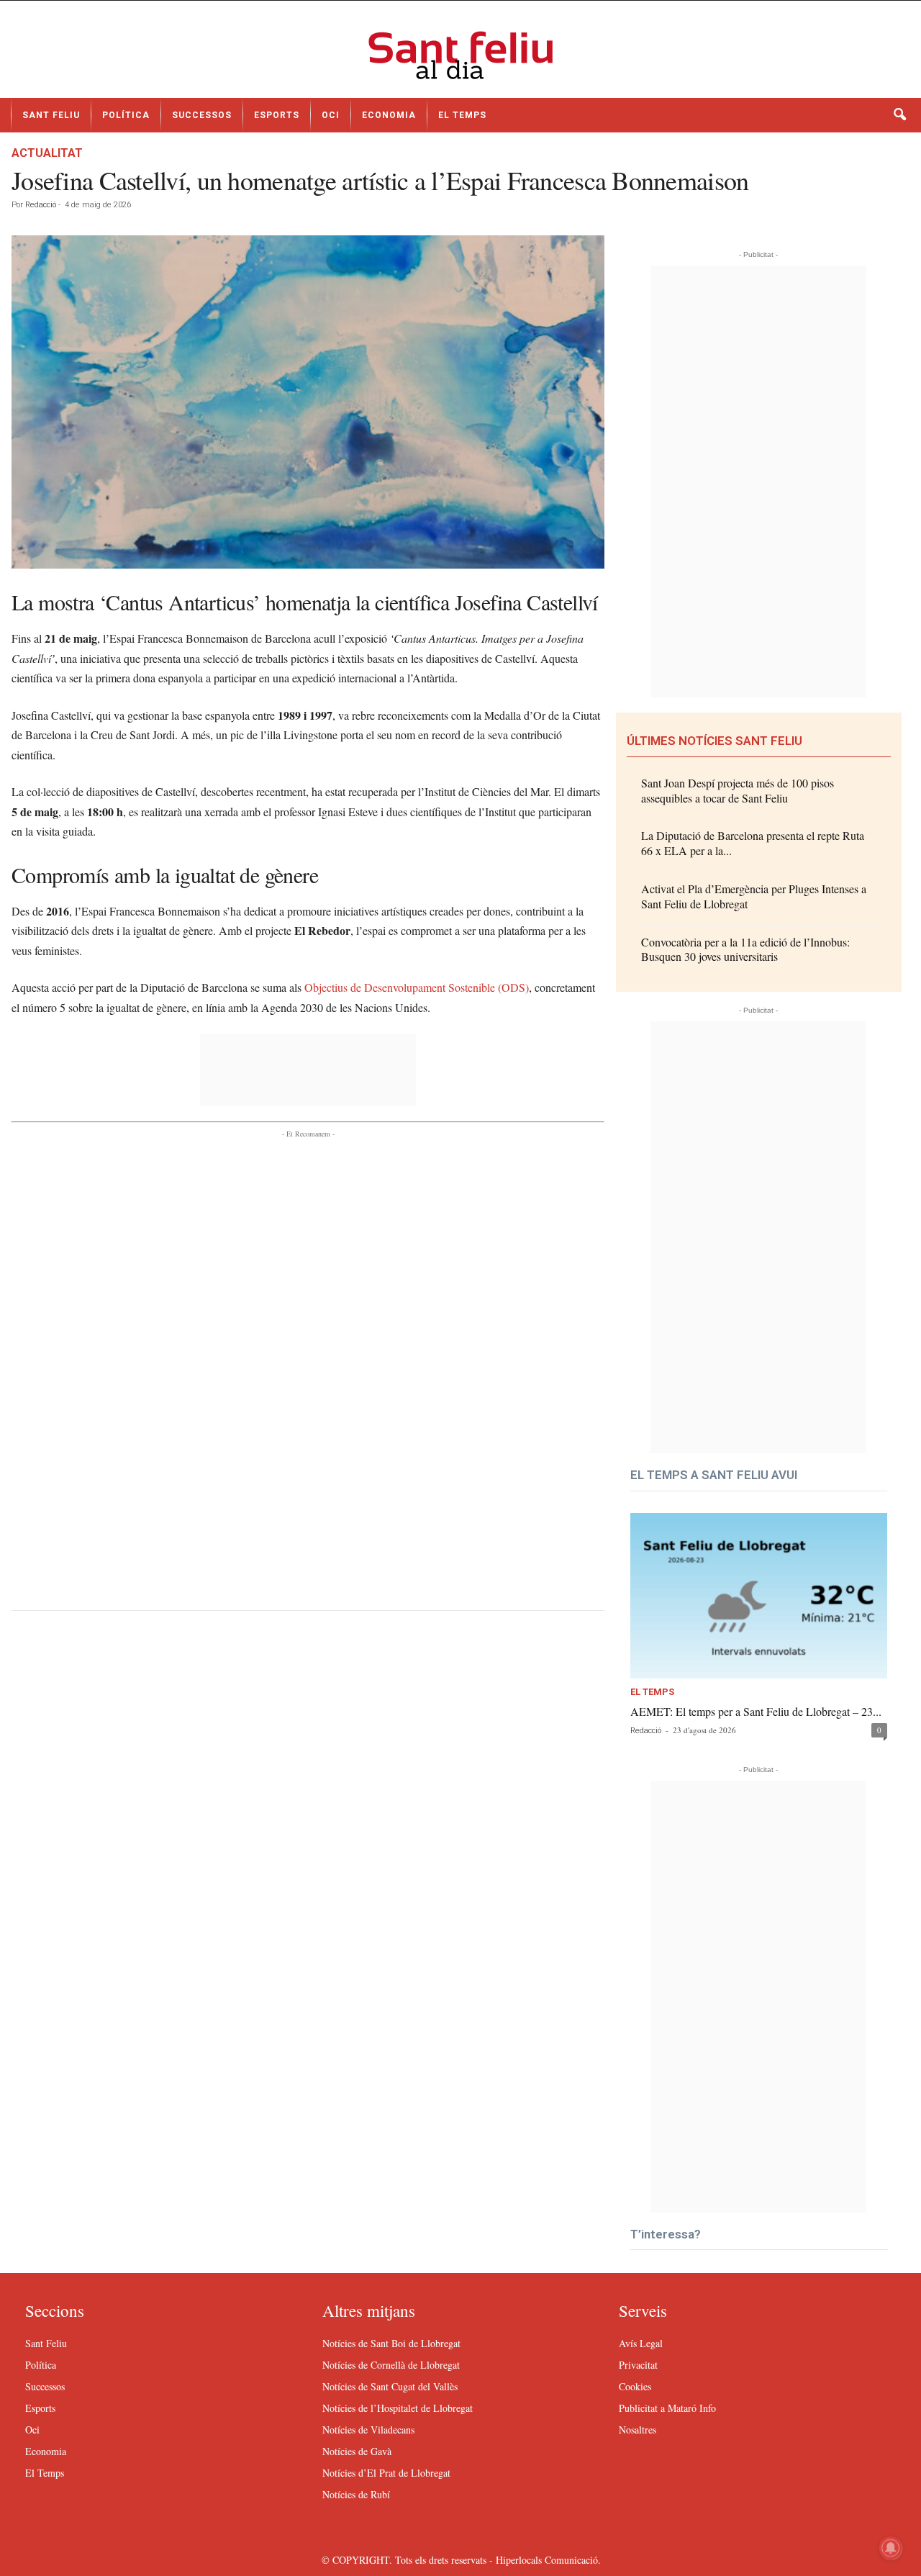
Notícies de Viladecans (368, 2430)
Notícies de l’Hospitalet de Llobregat (398, 2408)
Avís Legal (641, 2343)
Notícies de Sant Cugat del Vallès (390, 2386)
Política (126, 115)
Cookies (635, 2386)
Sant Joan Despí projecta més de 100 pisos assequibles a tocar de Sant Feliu (738, 790)
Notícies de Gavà (357, 2451)
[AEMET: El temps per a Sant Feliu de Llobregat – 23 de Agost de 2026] (759, 1596)
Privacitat (638, 2365)
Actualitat (47, 153)
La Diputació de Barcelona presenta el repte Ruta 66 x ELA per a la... (753, 843)
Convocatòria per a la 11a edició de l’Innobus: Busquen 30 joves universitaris (745, 949)
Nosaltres (638, 2430)
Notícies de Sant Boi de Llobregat (391, 2343)
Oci (331, 115)
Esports (277, 115)
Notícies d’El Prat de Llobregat (386, 2473)
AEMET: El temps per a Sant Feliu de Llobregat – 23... (756, 1711)
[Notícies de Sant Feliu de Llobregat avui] (460, 55)
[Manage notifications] (891, 2548)
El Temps (462, 115)
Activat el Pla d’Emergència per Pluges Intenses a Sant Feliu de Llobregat (754, 896)
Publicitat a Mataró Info (667, 2408)
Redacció (41, 205)
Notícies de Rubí (356, 2494)
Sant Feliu (51, 115)
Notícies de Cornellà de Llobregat (391, 2365)
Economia (389, 115)
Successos (202, 115)
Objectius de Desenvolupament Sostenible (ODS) (417, 987)
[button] (899, 115)
